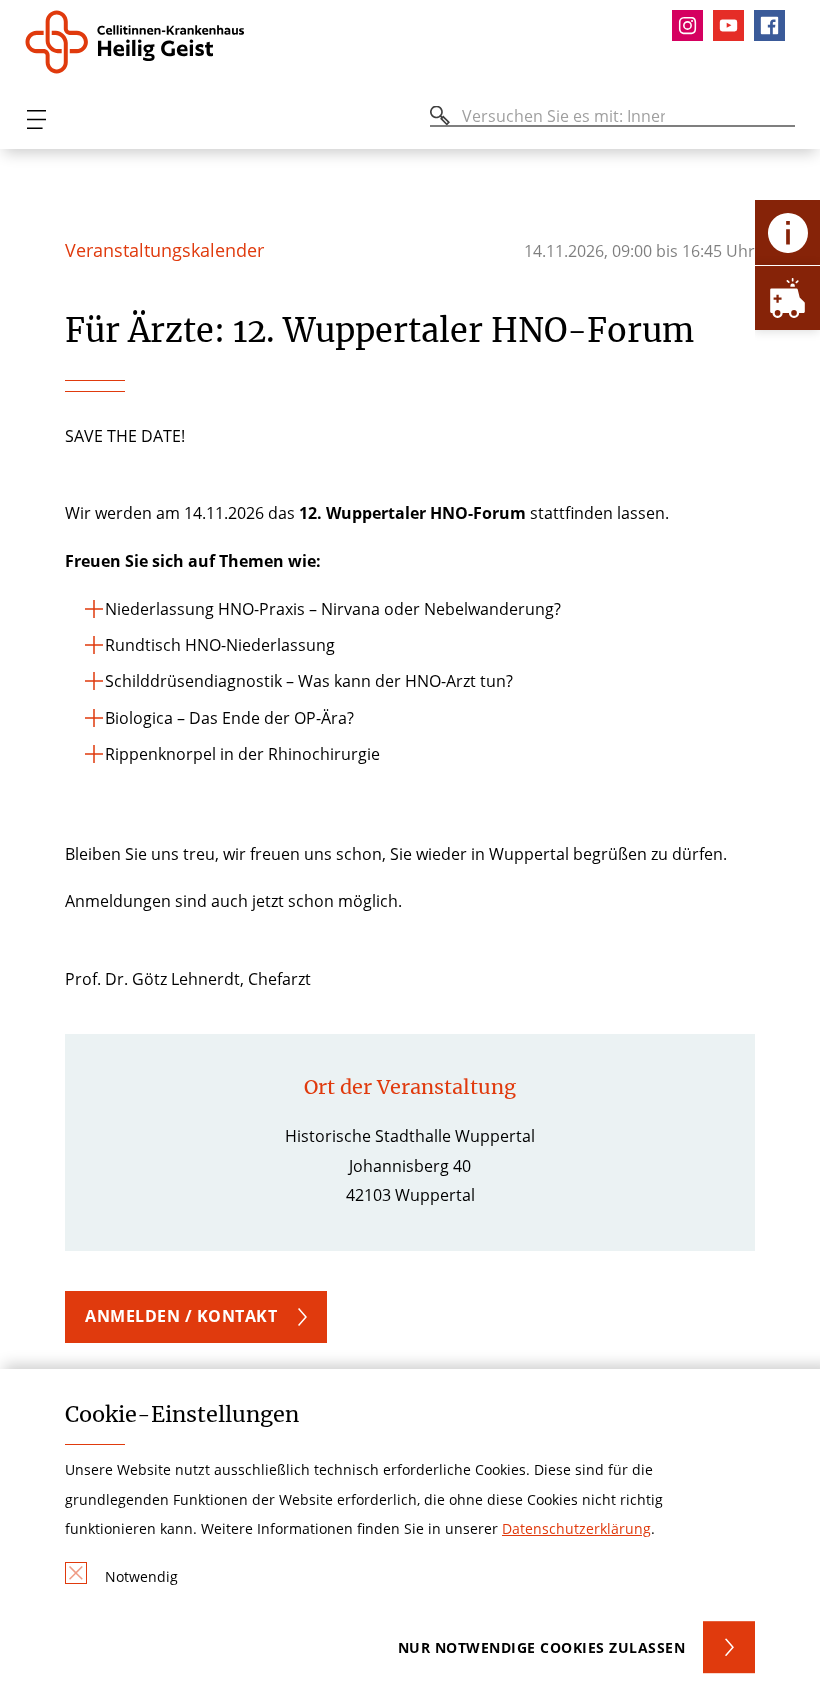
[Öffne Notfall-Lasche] (787, 297)
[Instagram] (692, 25)
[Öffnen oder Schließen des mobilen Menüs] (36, 119)
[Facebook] (774, 25)
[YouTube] (733, 25)
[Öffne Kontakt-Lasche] (787, 232)
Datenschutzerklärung (576, 1528)
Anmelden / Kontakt (181, 1316)
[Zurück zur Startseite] (143, 42)
